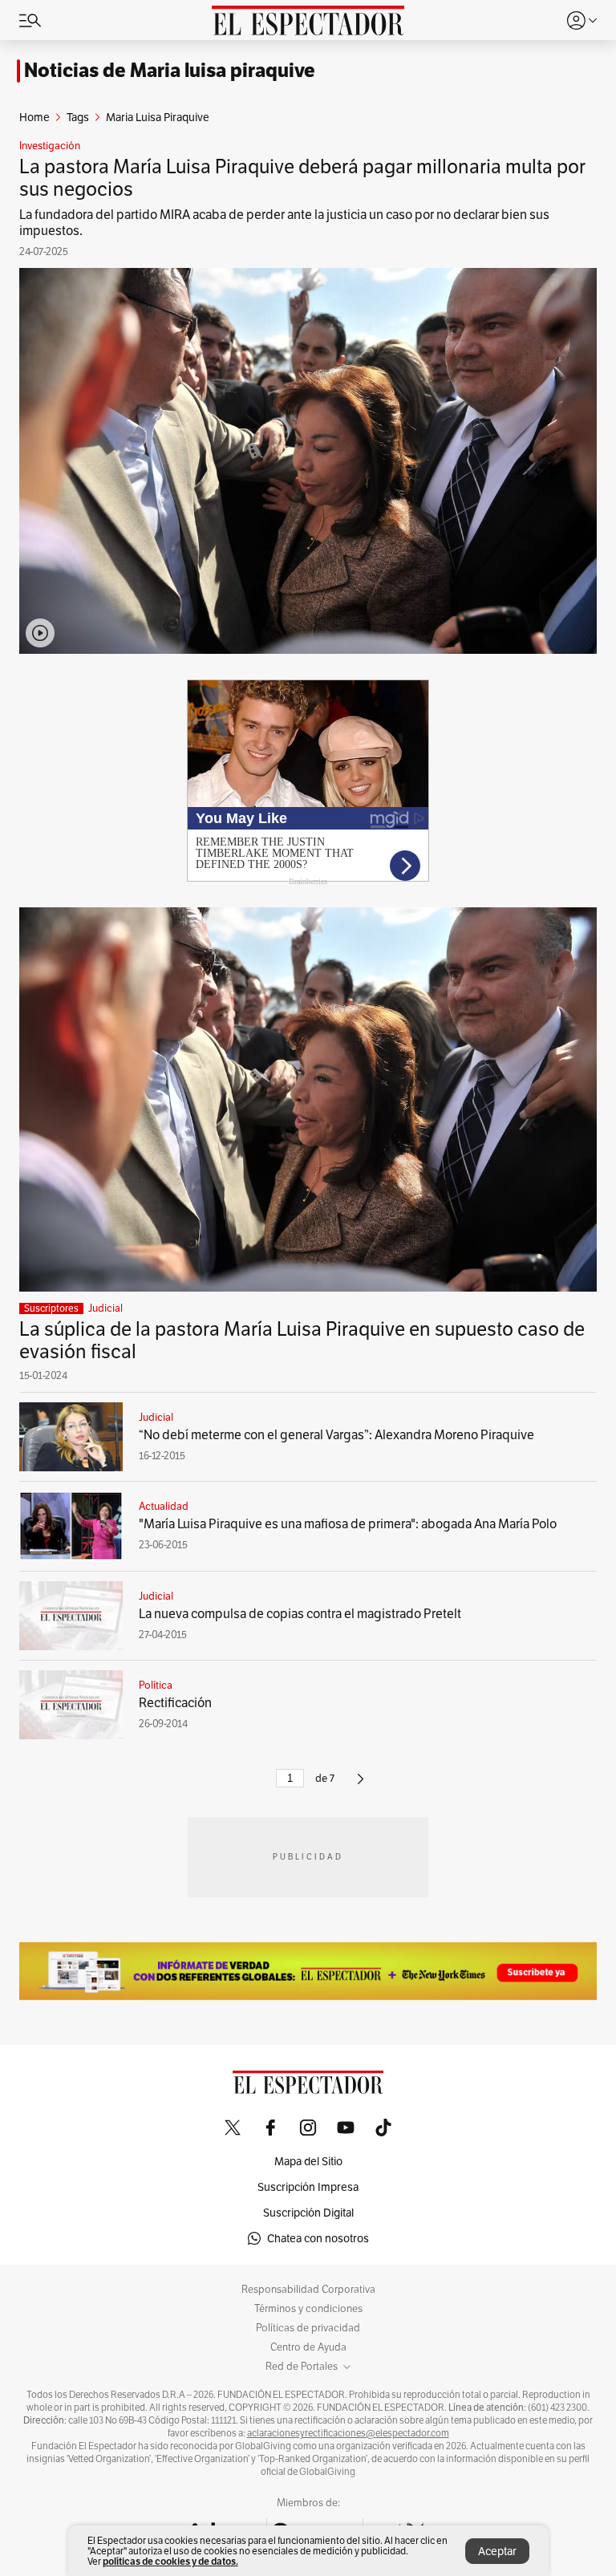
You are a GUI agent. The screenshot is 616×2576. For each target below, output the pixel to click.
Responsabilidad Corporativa (308, 2290)
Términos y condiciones (308, 2309)
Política (156, 1686)
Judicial (105, 1308)
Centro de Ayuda (308, 2347)
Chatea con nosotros (318, 2238)
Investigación (50, 146)
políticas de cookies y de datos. (170, 2561)
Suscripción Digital (308, 2213)
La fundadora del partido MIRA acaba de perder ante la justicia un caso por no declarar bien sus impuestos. (284, 223)
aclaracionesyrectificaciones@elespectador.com (348, 2433)
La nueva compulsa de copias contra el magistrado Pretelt (300, 1614)
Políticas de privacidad (308, 2328)
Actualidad (164, 1507)
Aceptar (497, 2551)
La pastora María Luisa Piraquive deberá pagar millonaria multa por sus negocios (302, 178)
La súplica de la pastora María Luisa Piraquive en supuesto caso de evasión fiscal (302, 1340)
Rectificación (175, 1703)
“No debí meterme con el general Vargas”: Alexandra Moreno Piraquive (336, 1435)
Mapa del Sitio (308, 2161)
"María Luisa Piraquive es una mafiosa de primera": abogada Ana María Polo (348, 1524)
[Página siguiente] (361, 1785)
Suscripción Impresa (308, 2187)
